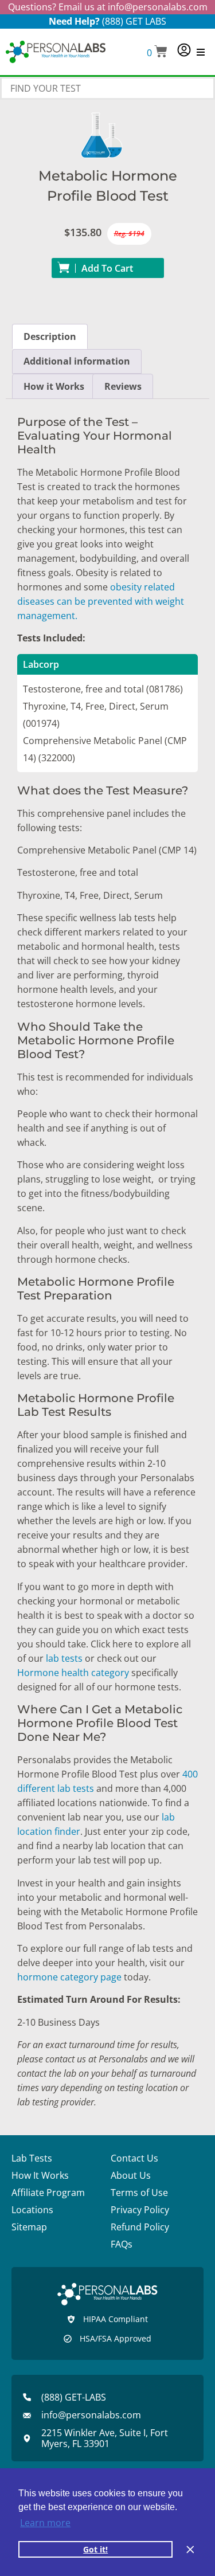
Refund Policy (140, 2227)
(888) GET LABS (134, 21)
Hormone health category (73, 1673)
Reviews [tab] (123, 386)
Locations (32, 2210)
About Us (131, 2175)
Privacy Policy (140, 2210)
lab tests (64, 1658)
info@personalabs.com (158, 7)
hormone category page (69, 1977)
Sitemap (29, 2227)
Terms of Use (139, 2193)
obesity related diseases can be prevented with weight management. (101, 601)
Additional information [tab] (77, 361)
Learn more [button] (45, 2523)
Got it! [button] (95, 2549)
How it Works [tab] (54, 386)
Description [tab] (50, 336)
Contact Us (134, 2158)
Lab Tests (32, 2158)
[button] (157, 52)
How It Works (40, 2175)
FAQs (122, 2244)
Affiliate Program (48, 2193)
